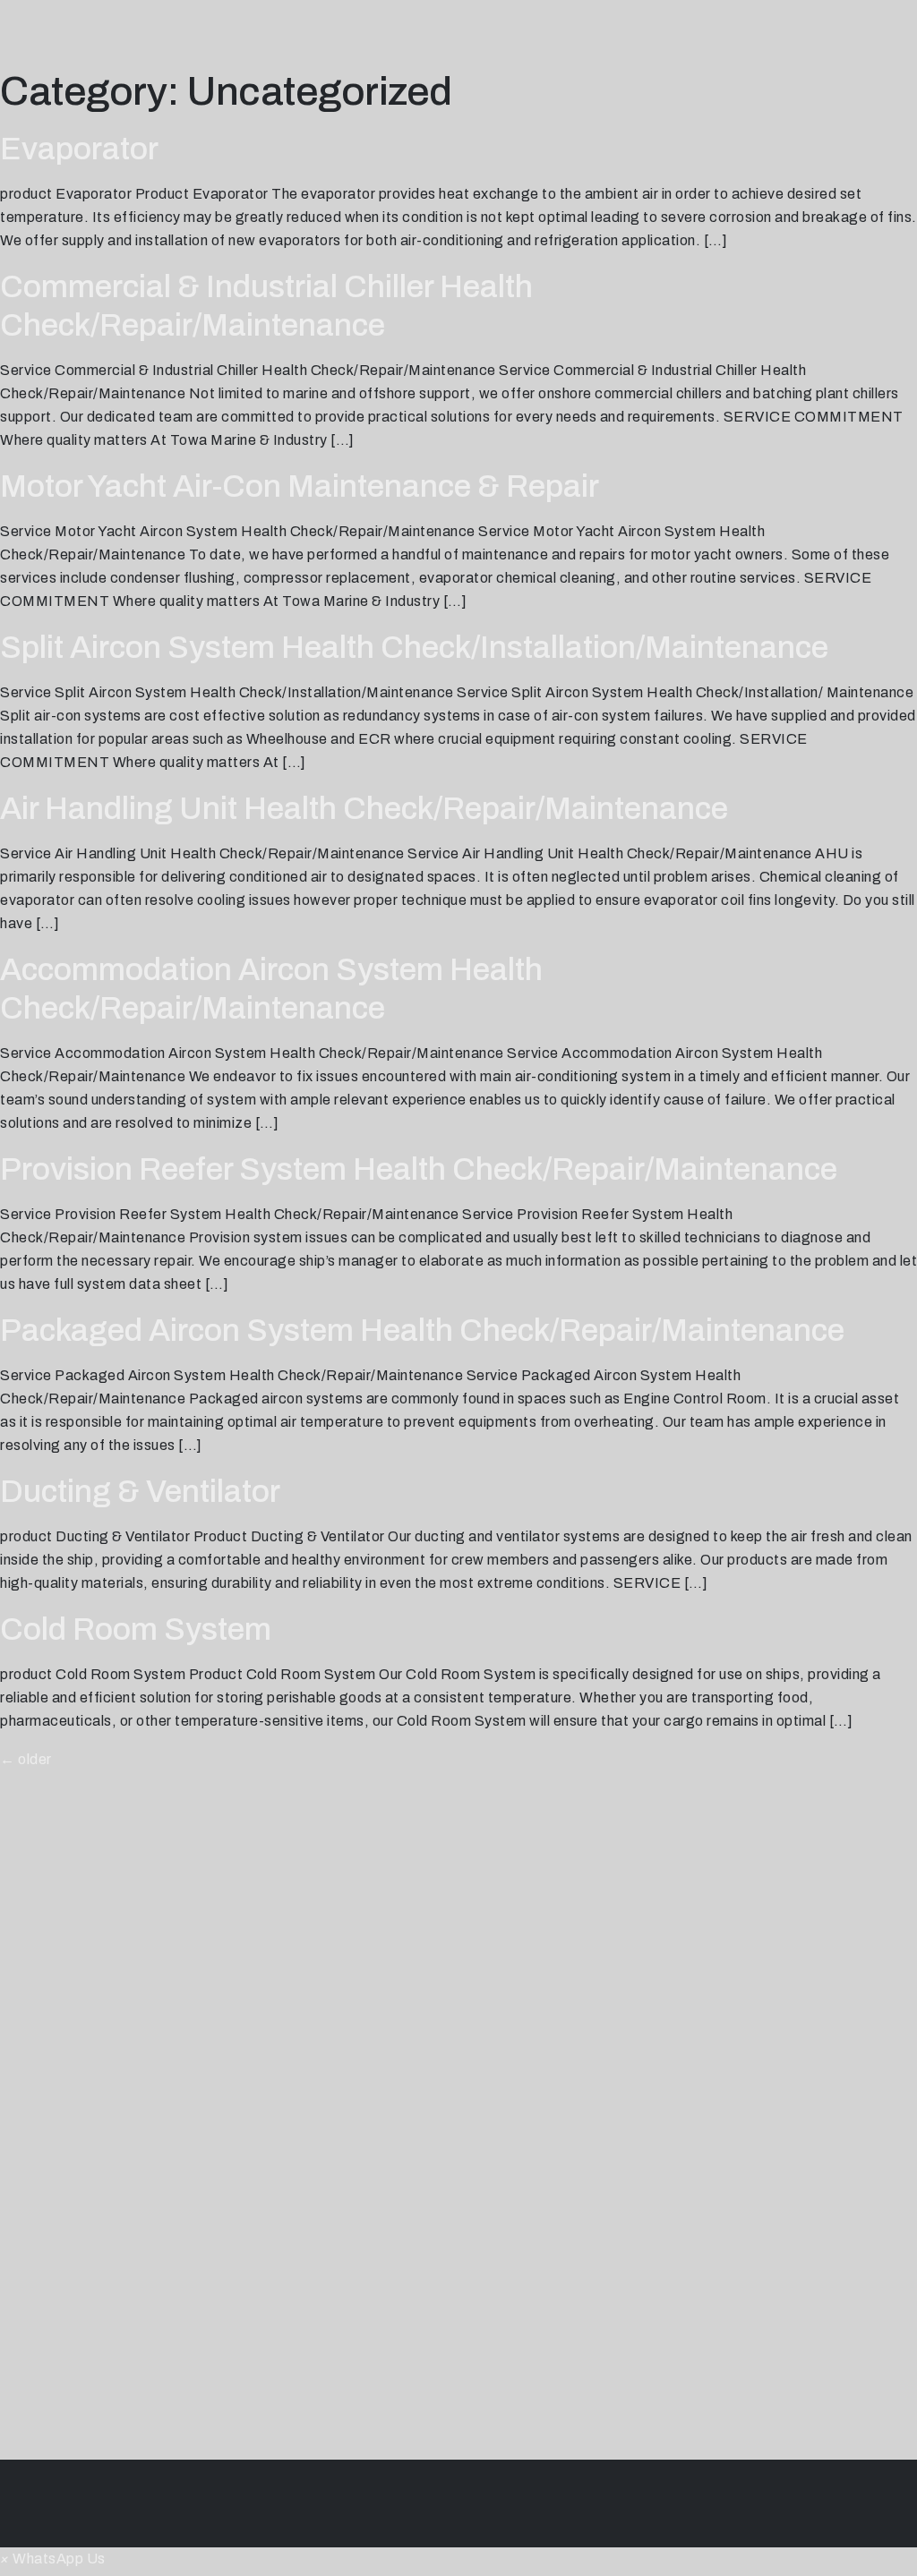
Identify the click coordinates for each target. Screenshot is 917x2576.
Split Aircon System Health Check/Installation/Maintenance (414, 647)
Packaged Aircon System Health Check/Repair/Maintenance (422, 1330)
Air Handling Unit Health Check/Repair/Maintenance (364, 808)
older (26, 1759)
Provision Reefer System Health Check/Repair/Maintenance (419, 1169)
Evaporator (79, 149)
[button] (53, 2559)
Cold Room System (136, 1629)
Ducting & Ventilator (140, 1491)
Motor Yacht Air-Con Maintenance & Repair (300, 486)
